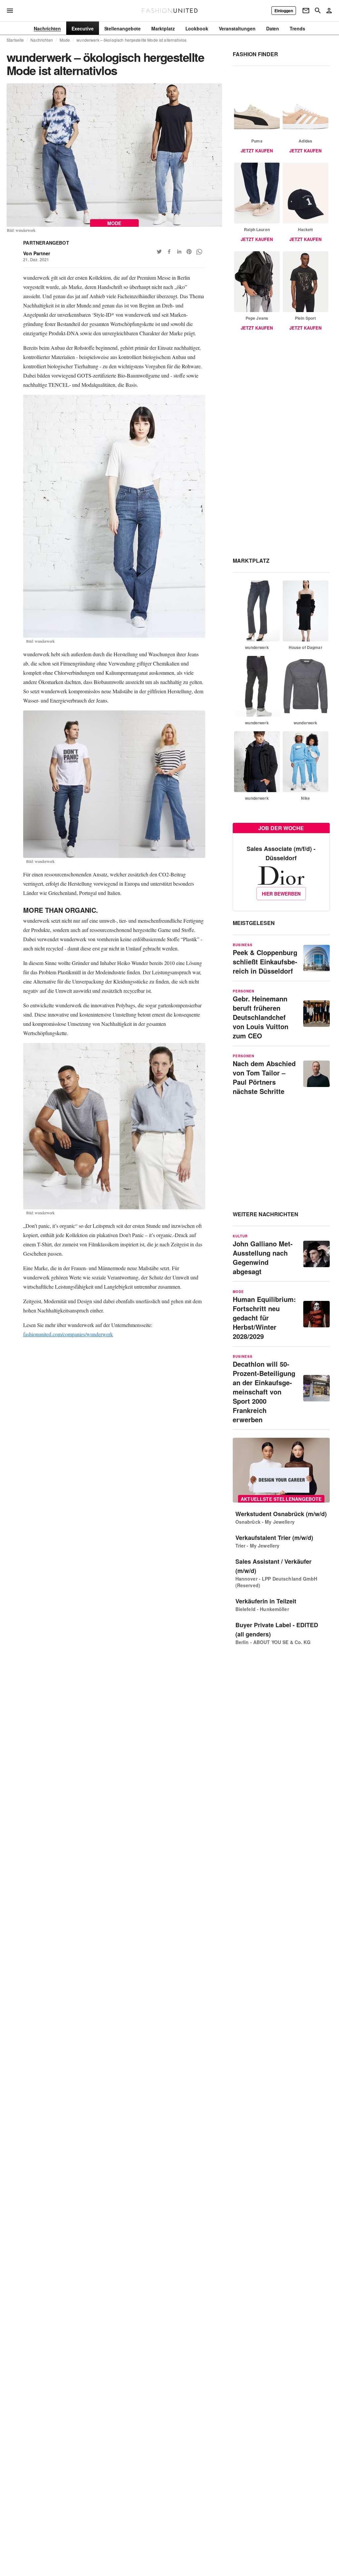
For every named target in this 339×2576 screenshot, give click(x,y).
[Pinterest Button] (189, 252)
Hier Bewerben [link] (281, 894)
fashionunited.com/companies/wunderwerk (68, 1334)
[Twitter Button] (159, 252)
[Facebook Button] (169, 252)
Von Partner (37, 253)
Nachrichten (42, 40)
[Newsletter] (306, 11)
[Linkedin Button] (179, 252)
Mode (65, 40)
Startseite (15, 40)
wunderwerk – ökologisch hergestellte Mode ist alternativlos (131, 40)
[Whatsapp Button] (199, 252)
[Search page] (318, 11)
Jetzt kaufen (257, 151)
